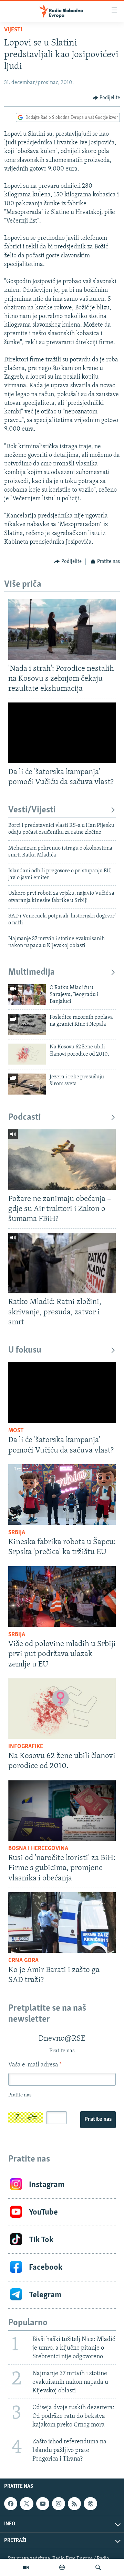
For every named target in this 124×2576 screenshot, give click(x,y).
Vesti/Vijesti (32, 810)
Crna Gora (23, 1961)
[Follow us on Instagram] (59, 2504)
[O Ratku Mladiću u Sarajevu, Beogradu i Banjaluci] (27, 995)
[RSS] (74, 2504)
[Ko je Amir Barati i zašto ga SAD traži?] (62, 1922)
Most (16, 1431)
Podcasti (25, 1117)
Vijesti (13, 30)
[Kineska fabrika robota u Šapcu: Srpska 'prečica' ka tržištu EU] (62, 1495)
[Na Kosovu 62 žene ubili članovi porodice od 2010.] (27, 1054)
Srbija (17, 1533)
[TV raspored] (90, 2504)
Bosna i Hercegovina (38, 1849)
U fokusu (25, 1350)
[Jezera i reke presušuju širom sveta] (27, 1084)
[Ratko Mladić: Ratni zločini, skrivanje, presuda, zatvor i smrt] (62, 1263)
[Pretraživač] (98, 2567)
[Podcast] (62, 2567)
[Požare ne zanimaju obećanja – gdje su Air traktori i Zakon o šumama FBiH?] (62, 1160)
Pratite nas (98, 2120)
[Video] (26, 2567)
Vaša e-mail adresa (35, 2065)
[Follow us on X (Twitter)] (27, 2504)
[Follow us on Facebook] (11, 2504)
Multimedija (32, 972)
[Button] (106, 98)
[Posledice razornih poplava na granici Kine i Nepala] (27, 1024)
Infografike (26, 1747)
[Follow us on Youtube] (43, 2504)
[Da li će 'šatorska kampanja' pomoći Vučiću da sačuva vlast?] (62, 733)
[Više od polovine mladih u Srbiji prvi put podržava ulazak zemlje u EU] (62, 1597)
